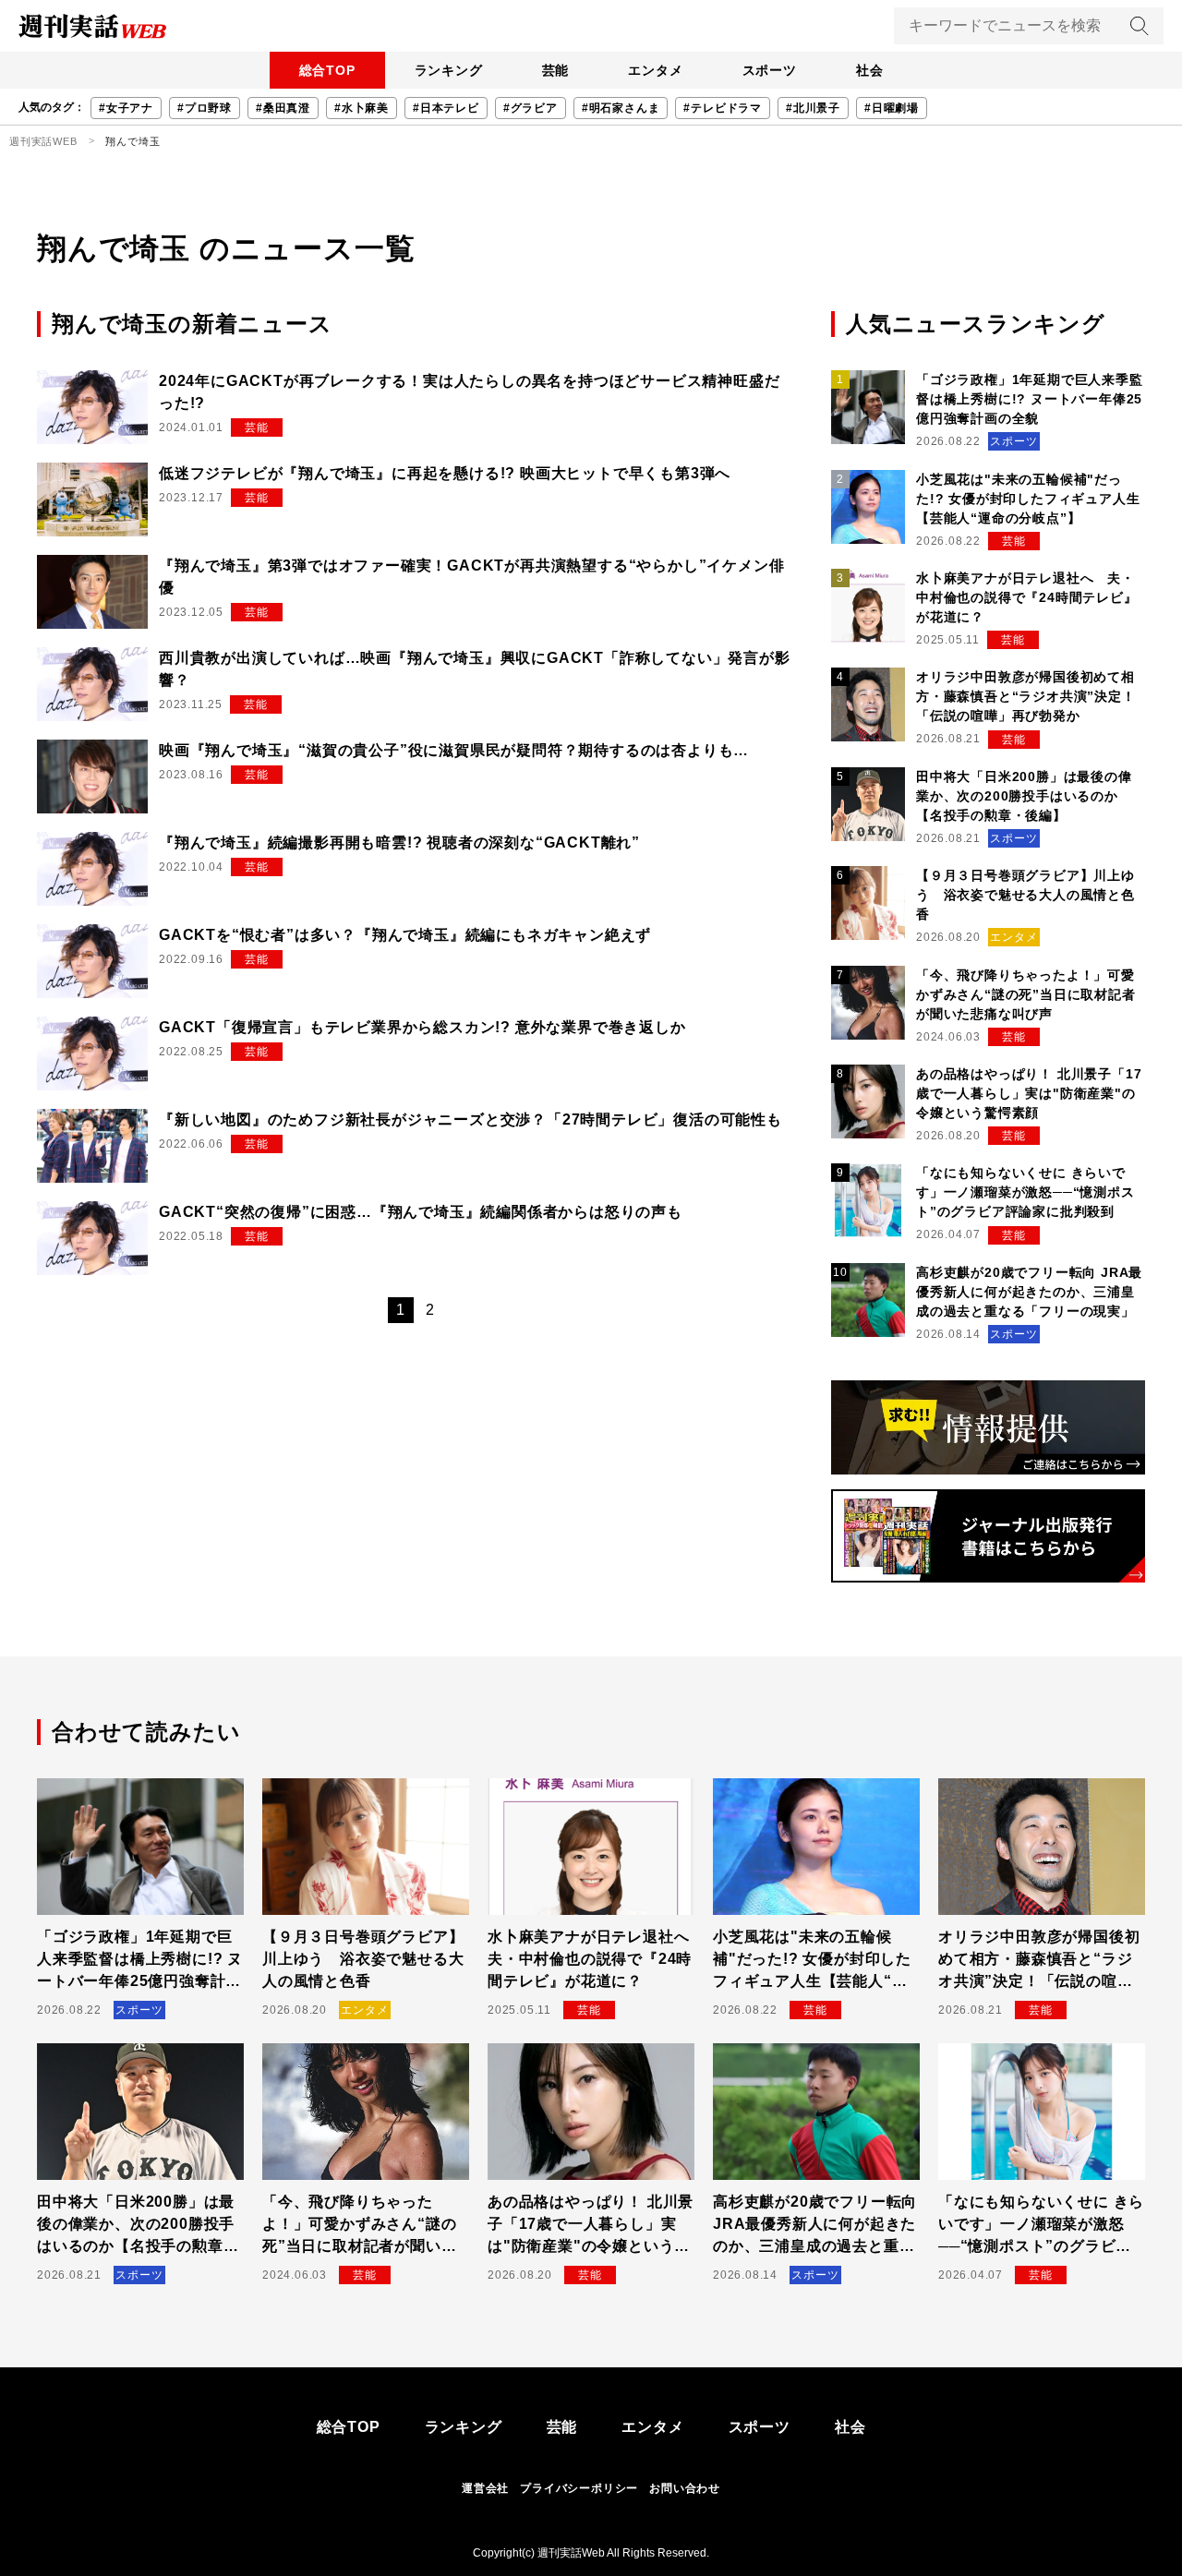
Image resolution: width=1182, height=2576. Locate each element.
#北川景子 (813, 108)
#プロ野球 (205, 108)
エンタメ (655, 70)
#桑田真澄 (283, 108)
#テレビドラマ (723, 108)
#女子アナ (126, 108)
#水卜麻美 (362, 108)
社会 (870, 70)
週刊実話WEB (43, 141)
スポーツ (770, 70)
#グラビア (531, 108)
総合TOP (327, 70)
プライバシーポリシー (579, 2488)
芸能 (556, 70)
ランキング (449, 70)
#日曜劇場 (892, 108)
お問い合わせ (685, 2488)
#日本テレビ (446, 108)
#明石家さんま (621, 108)
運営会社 (485, 2488)
